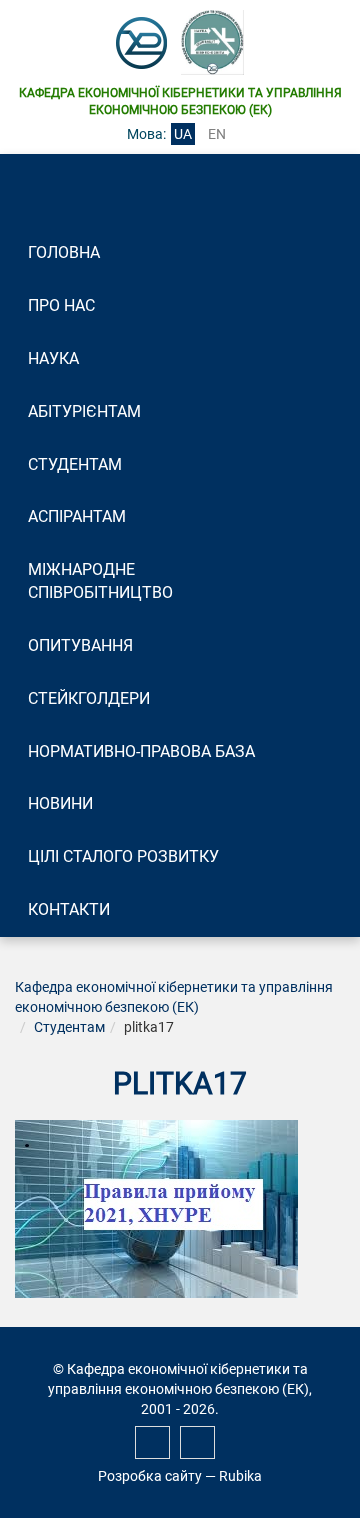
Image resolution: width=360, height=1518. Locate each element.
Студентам (75, 464)
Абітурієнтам (84, 411)
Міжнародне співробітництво (100, 581)
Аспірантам (77, 516)
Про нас (61, 305)
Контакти (69, 909)
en (217, 134)
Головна (64, 252)
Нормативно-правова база (141, 751)
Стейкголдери (89, 698)
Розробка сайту (150, 1476)
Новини (60, 803)
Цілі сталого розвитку (123, 856)
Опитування (80, 645)
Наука (53, 358)
